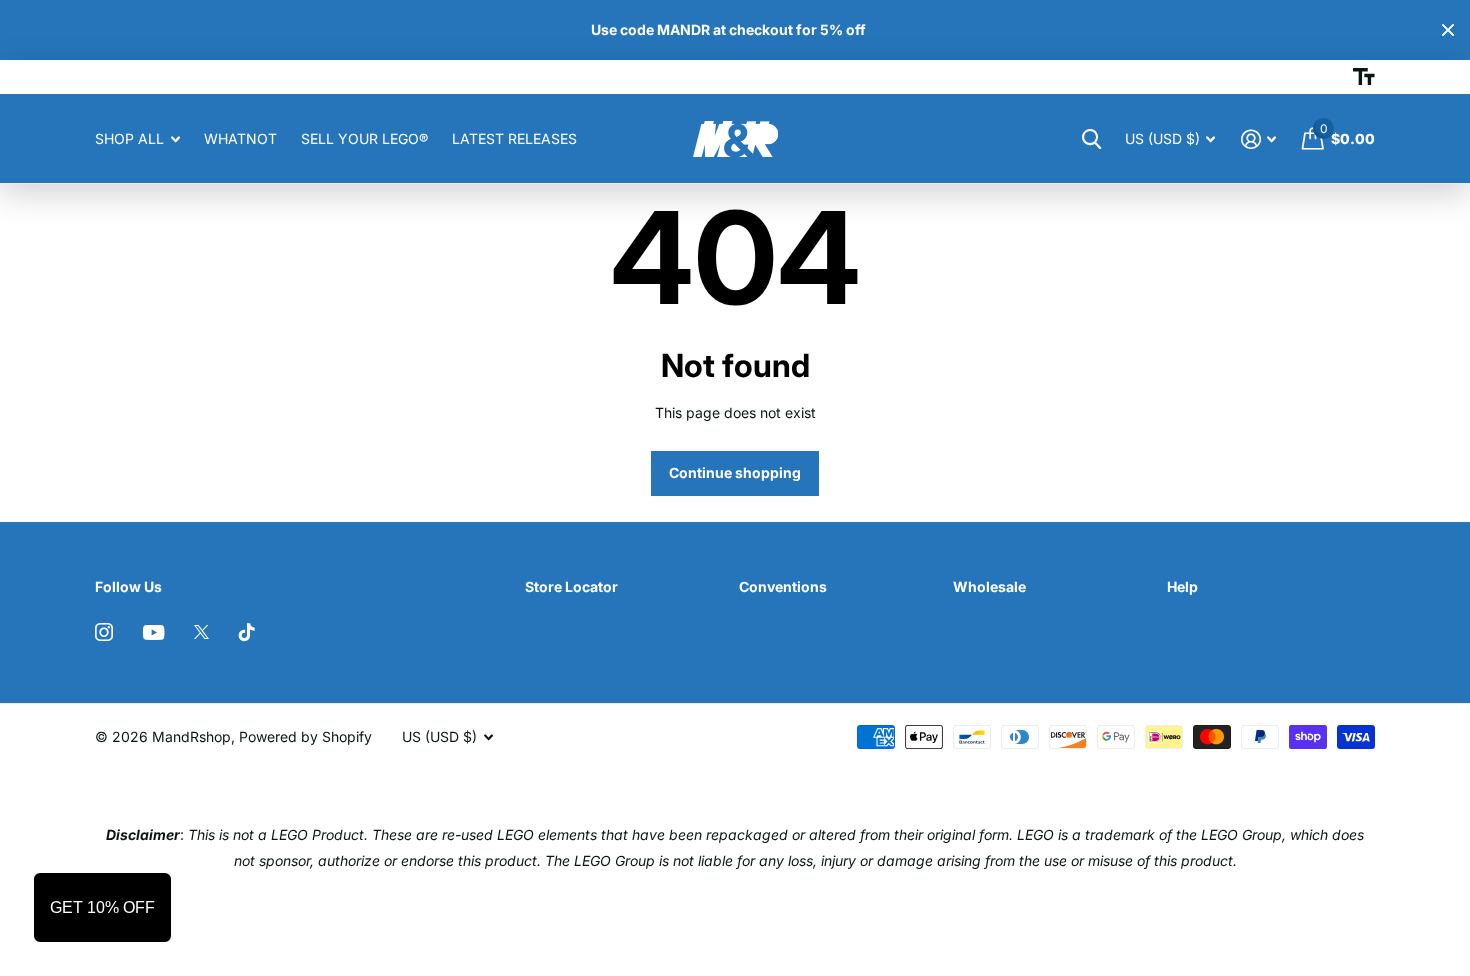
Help (1182, 586)
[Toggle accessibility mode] (1364, 77)
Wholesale (989, 586)
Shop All (129, 138)
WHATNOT (240, 138)
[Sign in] (1258, 139)
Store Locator (571, 586)
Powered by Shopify (305, 736)
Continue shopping (735, 472)
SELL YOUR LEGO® (364, 138)
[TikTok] (247, 632)
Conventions (783, 586)
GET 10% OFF (102, 907)
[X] (201, 632)
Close (1448, 30)
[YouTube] (153, 632)
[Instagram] (104, 632)
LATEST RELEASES (514, 138)
